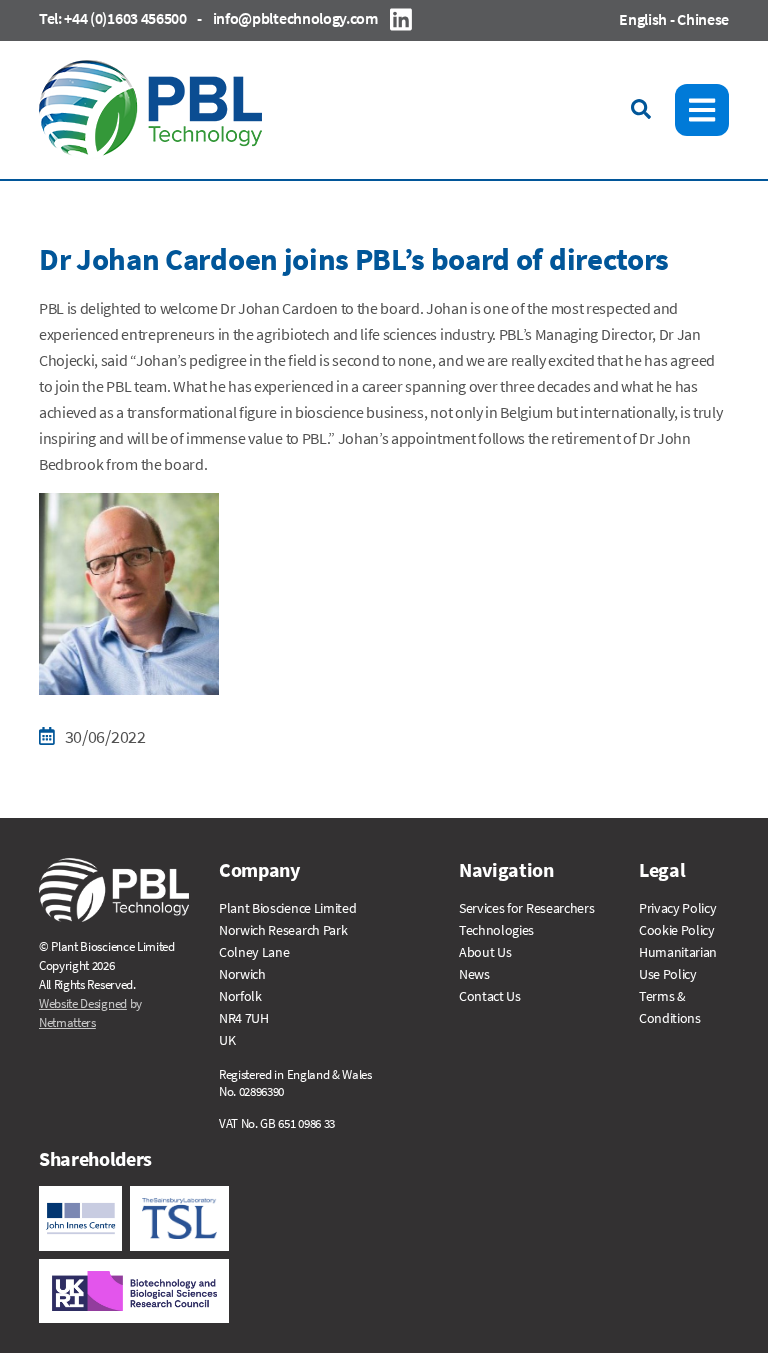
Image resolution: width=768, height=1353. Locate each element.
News (474, 974)
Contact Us (490, 996)
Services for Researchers (526, 908)
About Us (485, 952)
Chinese (703, 19)
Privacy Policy (678, 908)
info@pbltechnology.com (295, 18)
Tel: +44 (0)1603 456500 (113, 18)
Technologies (496, 930)
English (643, 19)
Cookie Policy (677, 930)
